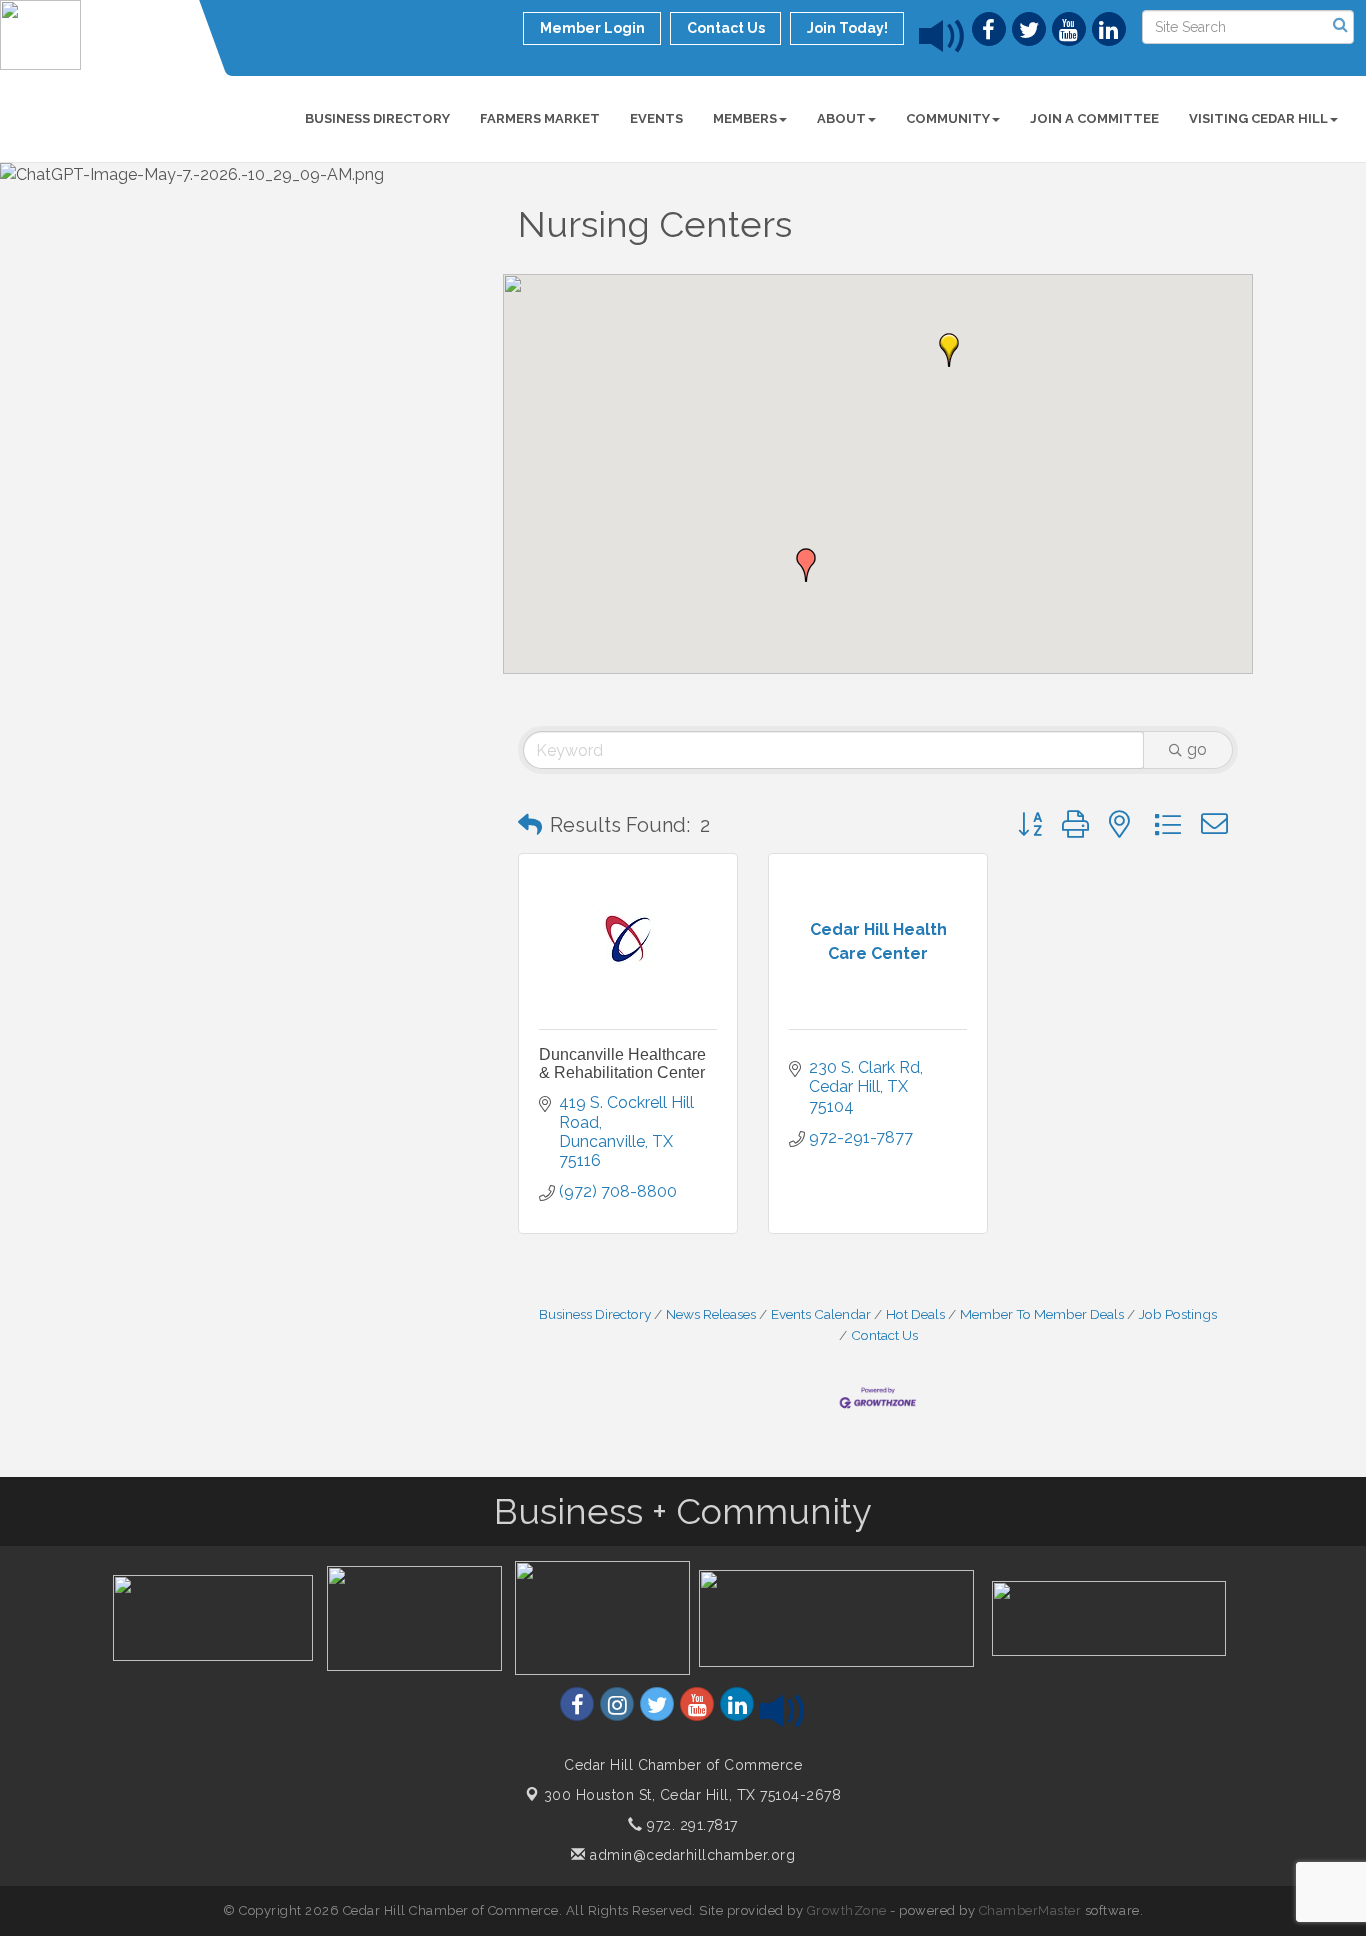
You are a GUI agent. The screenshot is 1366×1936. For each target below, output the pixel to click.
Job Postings (1178, 1314)
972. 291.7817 (690, 1825)
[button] (949, 350)
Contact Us (884, 1335)
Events (656, 118)
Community (948, 118)
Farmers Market (540, 118)
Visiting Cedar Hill (1258, 118)
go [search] (1197, 749)
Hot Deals (915, 1314)
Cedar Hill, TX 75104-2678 (693, 1795)
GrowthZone (847, 1910)
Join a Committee (1094, 118)
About (841, 118)
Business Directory (377, 118)
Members (745, 118)
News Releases (711, 1314)
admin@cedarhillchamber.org (690, 1855)
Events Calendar (821, 1314)
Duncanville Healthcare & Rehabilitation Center (622, 1063)
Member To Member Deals (1042, 1314)
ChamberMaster (1030, 1910)
